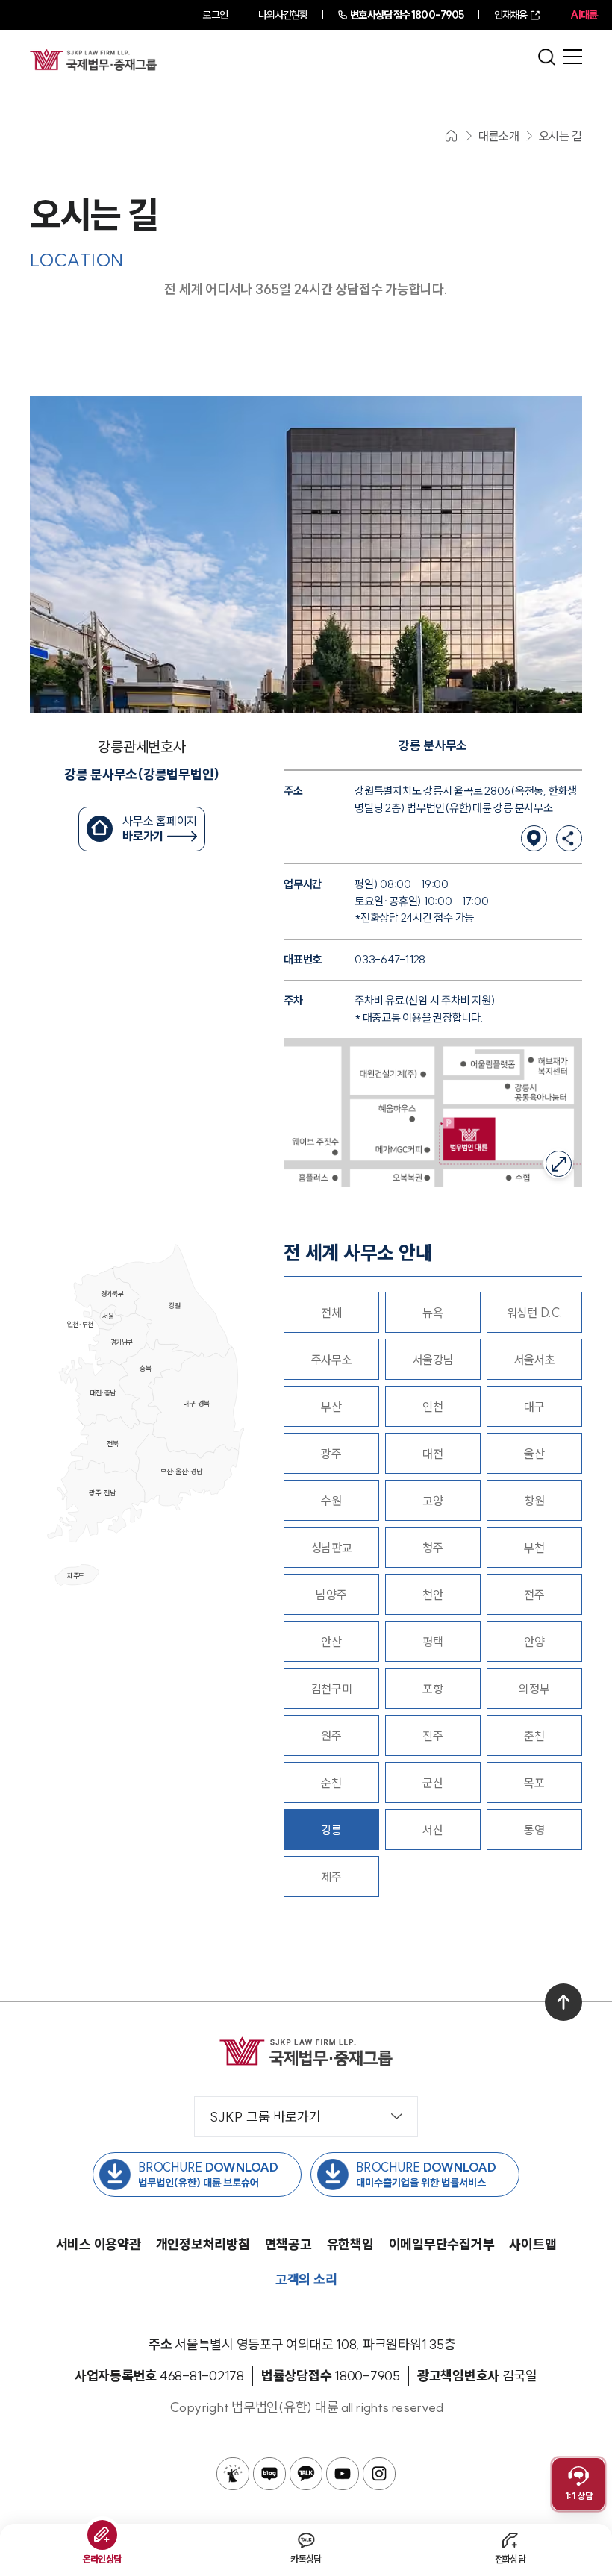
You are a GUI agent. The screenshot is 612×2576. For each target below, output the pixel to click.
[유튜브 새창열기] (343, 2474)
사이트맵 (533, 2244)
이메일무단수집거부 (442, 2244)
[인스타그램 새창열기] (379, 2474)
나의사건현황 (283, 15)
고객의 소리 (306, 2279)
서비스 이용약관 (99, 2244)
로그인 (215, 15)
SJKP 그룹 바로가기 (265, 2117)
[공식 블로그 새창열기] (269, 2474)
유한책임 (350, 2244)
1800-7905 (407, 15)
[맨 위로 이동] (563, 2002)
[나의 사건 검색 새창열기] (233, 2474)
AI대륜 (584, 15)
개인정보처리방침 (203, 2244)
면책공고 (288, 2244)
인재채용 (510, 15)
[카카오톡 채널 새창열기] (306, 2474)
